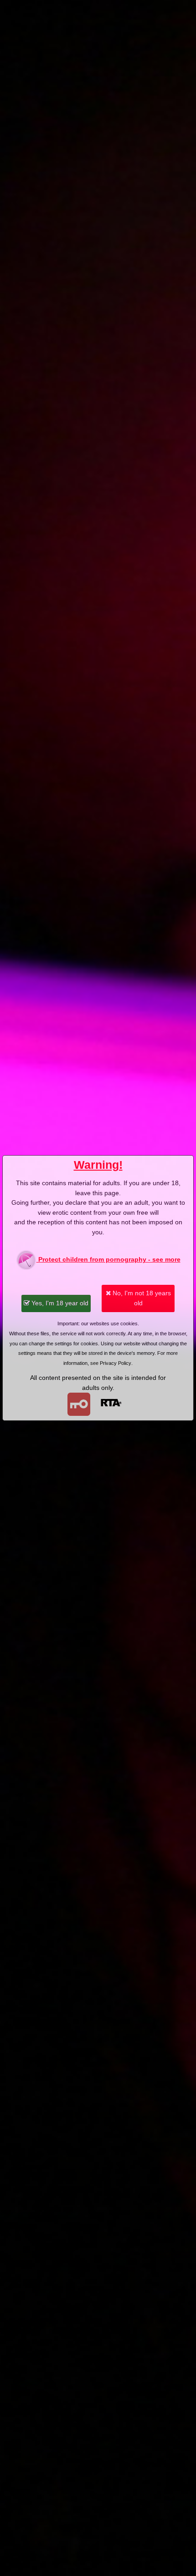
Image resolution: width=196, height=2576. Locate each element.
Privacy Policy (116, 1363)
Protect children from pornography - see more (108, 1259)
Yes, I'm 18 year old (59, 1303)
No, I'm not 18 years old (141, 1298)
